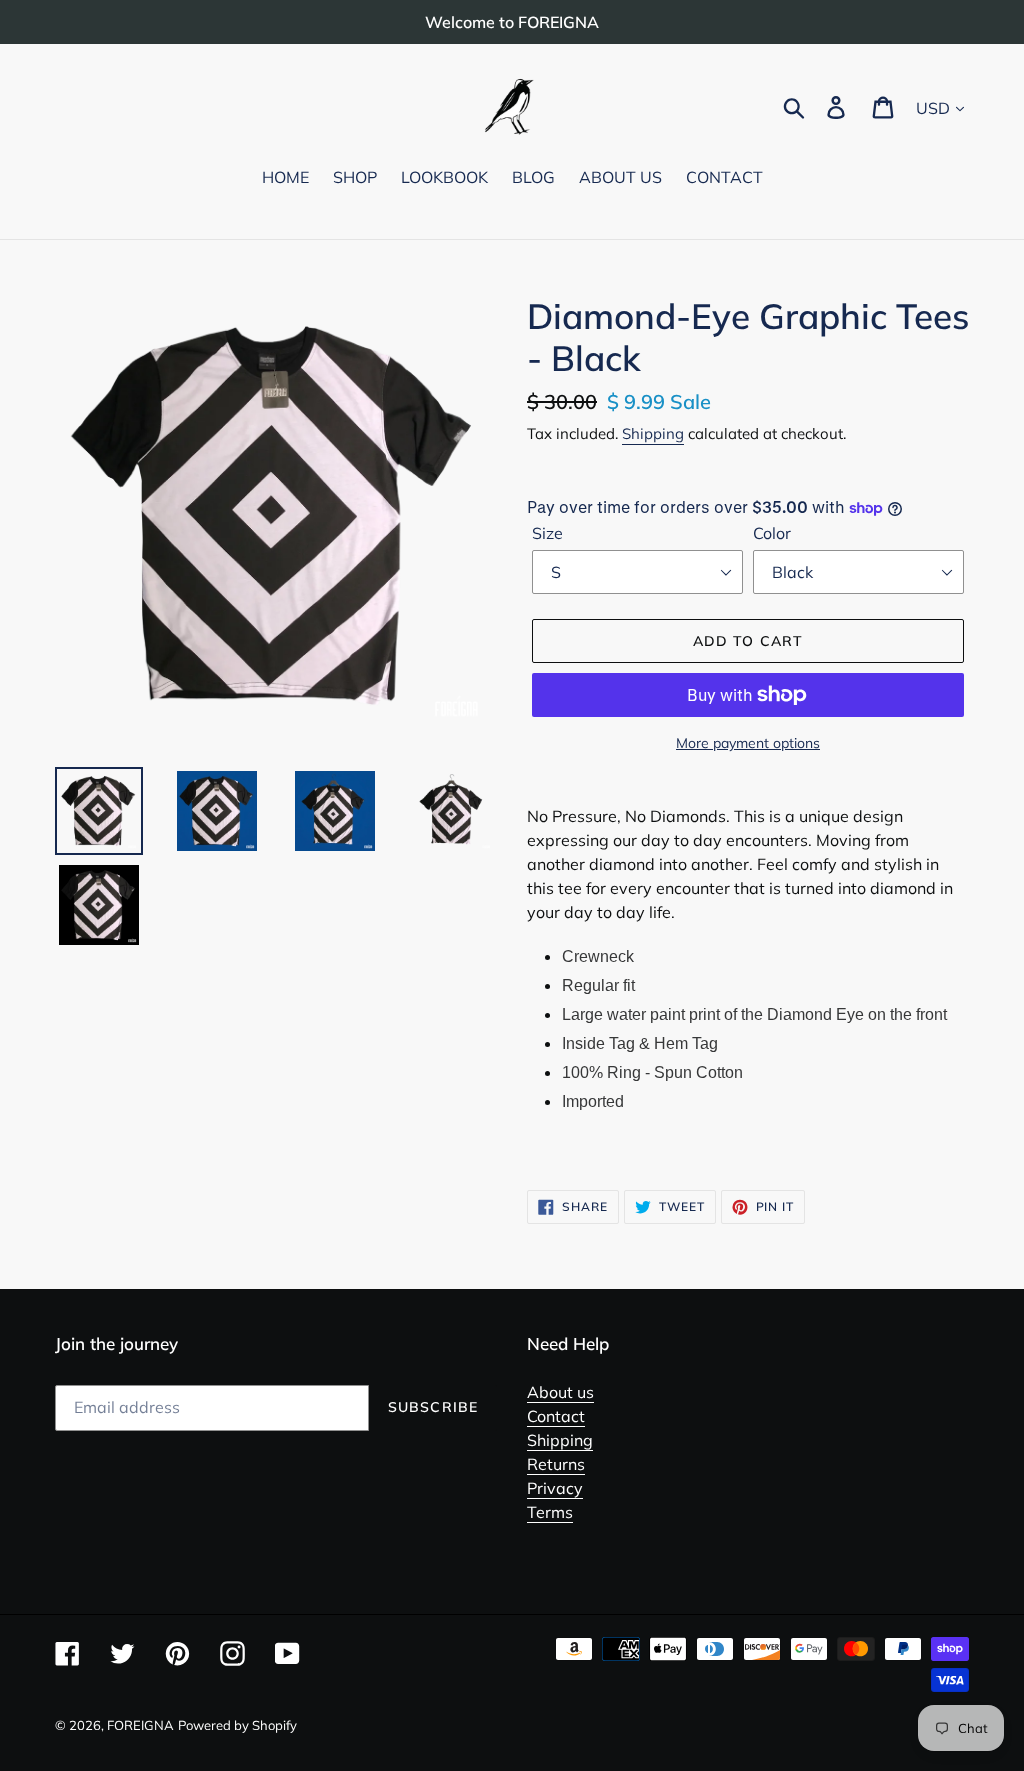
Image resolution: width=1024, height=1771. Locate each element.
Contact (556, 1416)
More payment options (748, 743)
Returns (556, 1464)
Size (547, 533)
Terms (550, 1512)
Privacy (555, 1488)
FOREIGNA (140, 1725)
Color (772, 533)
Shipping (653, 433)
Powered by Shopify (237, 1725)
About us (560, 1392)
